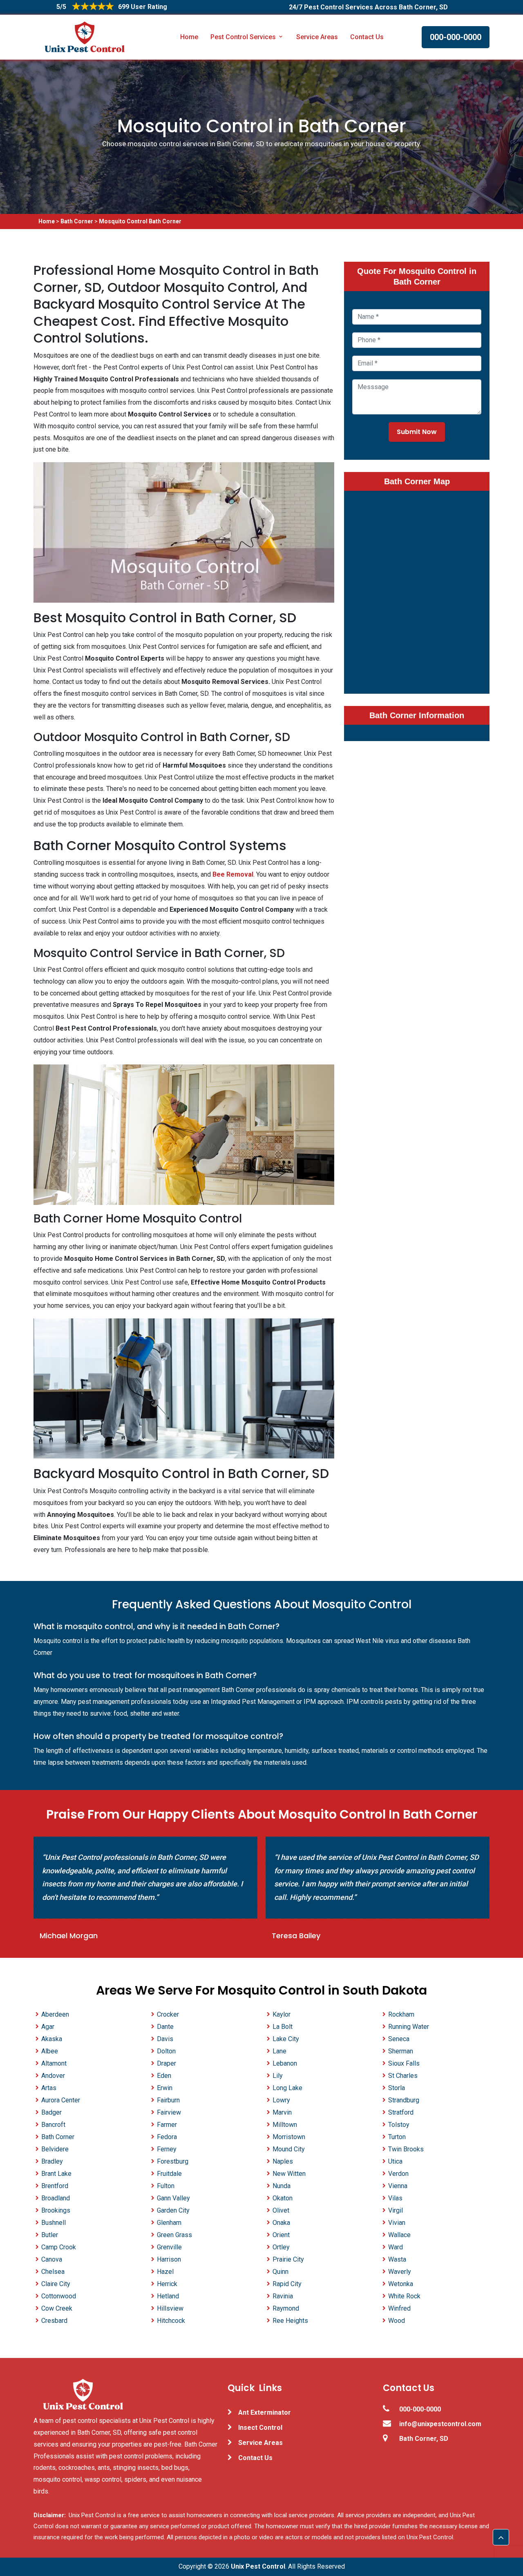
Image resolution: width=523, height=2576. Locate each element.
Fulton (166, 2186)
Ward (396, 2247)
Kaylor (282, 2014)
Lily (278, 2076)
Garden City (173, 2210)
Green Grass (174, 2235)
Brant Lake (56, 2174)
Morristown (289, 2137)
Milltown (285, 2125)
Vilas (395, 2198)
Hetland (168, 2296)
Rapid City (287, 2284)
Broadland (56, 2198)
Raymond (286, 2308)
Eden (164, 2076)
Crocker (168, 2014)
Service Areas (317, 37)
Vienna (398, 2186)
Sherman (401, 2051)
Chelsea (53, 2272)
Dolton (166, 2051)
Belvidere (55, 2149)
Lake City (286, 2039)
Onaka (281, 2223)
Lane (279, 2051)
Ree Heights (290, 2321)
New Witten (289, 2174)
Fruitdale (169, 2174)
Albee (50, 2051)
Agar (48, 2027)
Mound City (289, 2149)
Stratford (401, 2112)
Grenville (169, 2247)
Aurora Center (61, 2100)
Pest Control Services (244, 37)
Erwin (165, 2088)
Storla (397, 2088)
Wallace (399, 2235)
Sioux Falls (404, 2063)
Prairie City (288, 2259)
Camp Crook (59, 2247)
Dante (165, 2027)
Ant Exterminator (265, 2412)
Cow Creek (57, 2308)
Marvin (282, 2112)
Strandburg (404, 2100)
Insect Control (260, 2428)
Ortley (281, 2247)
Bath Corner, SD (424, 2439)
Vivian (397, 2223)
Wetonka (401, 2284)
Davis (165, 2039)
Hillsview (170, 2308)
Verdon (398, 2174)
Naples (283, 2161)
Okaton (283, 2198)
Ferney (167, 2149)
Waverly (400, 2272)
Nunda (282, 2186)
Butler (50, 2235)
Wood (397, 2321)
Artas (49, 2088)
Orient (281, 2235)
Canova (52, 2259)
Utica (395, 2161)
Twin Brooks (406, 2149)
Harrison (169, 2259)
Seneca (399, 2039)
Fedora (167, 2137)
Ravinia (283, 2296)
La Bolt (283, 2027)
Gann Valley (173, 2198)
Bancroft (53, 2125)
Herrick (167, 2284)
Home (189, 37)
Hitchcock (171, 2321)
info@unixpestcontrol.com (440, 2424)
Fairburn (168, 2100)
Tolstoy (399, 2125)
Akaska (52, 2039)
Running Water (409, 2027)
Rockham (401, 2014)
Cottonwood (59, 2296)
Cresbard (54, 2321)
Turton (397, 2137)
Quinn (280, 2272)
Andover (53, 2076)
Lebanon (285, 2063)
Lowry (281, 2100)
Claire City (56, 2284)
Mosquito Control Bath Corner (140, 221)
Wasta (397, 2259)
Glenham (169, 2223)
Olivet (281, 2210)
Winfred (399, 2308)
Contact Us (367, 37)
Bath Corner (77, 221)
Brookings (56, 2210)
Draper (167, 2063)
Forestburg (173, 2161)
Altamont (54, 2063)
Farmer (167, 2125)
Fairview (169, 2112)
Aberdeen (55, 2014)
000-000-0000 (456, 37)
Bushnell (54, 2223)
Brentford (55, 2186)
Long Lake (287, 2088)
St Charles (403, 2076)
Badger (51, 2112)
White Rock (404, 2296)
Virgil (396, 2210)
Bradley (52, 2161)
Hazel (165, 2272)
